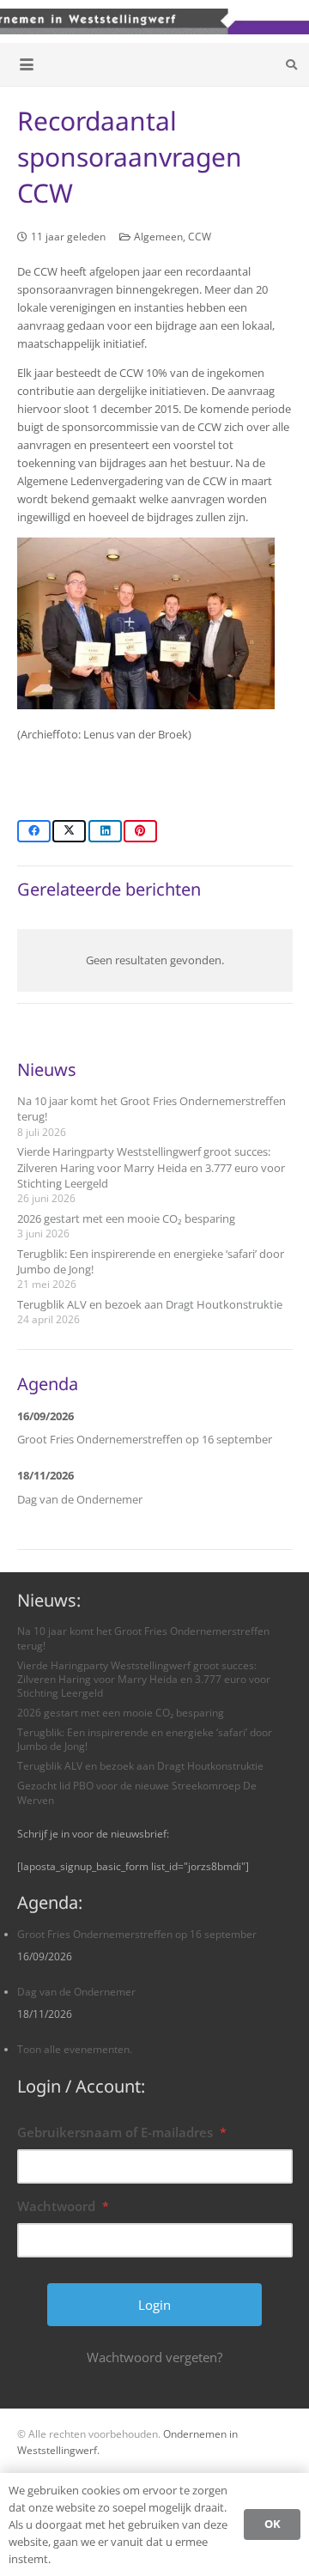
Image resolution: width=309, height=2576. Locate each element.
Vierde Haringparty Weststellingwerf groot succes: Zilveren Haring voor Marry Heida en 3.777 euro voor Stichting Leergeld (151, 1167)
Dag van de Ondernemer (80, 1499)
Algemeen (158, 236)
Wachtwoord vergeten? (154, 2357)
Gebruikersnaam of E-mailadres (122, 2132)
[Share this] (34, 831)
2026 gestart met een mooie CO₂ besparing (126, 1218)
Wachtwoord (63, 2206)
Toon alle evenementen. (75, 2049)
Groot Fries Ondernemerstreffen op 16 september (145, 1439)
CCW (200, 236)
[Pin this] (140, 831)
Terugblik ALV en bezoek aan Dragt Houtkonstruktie (150, 1304)
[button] (27, 64)
